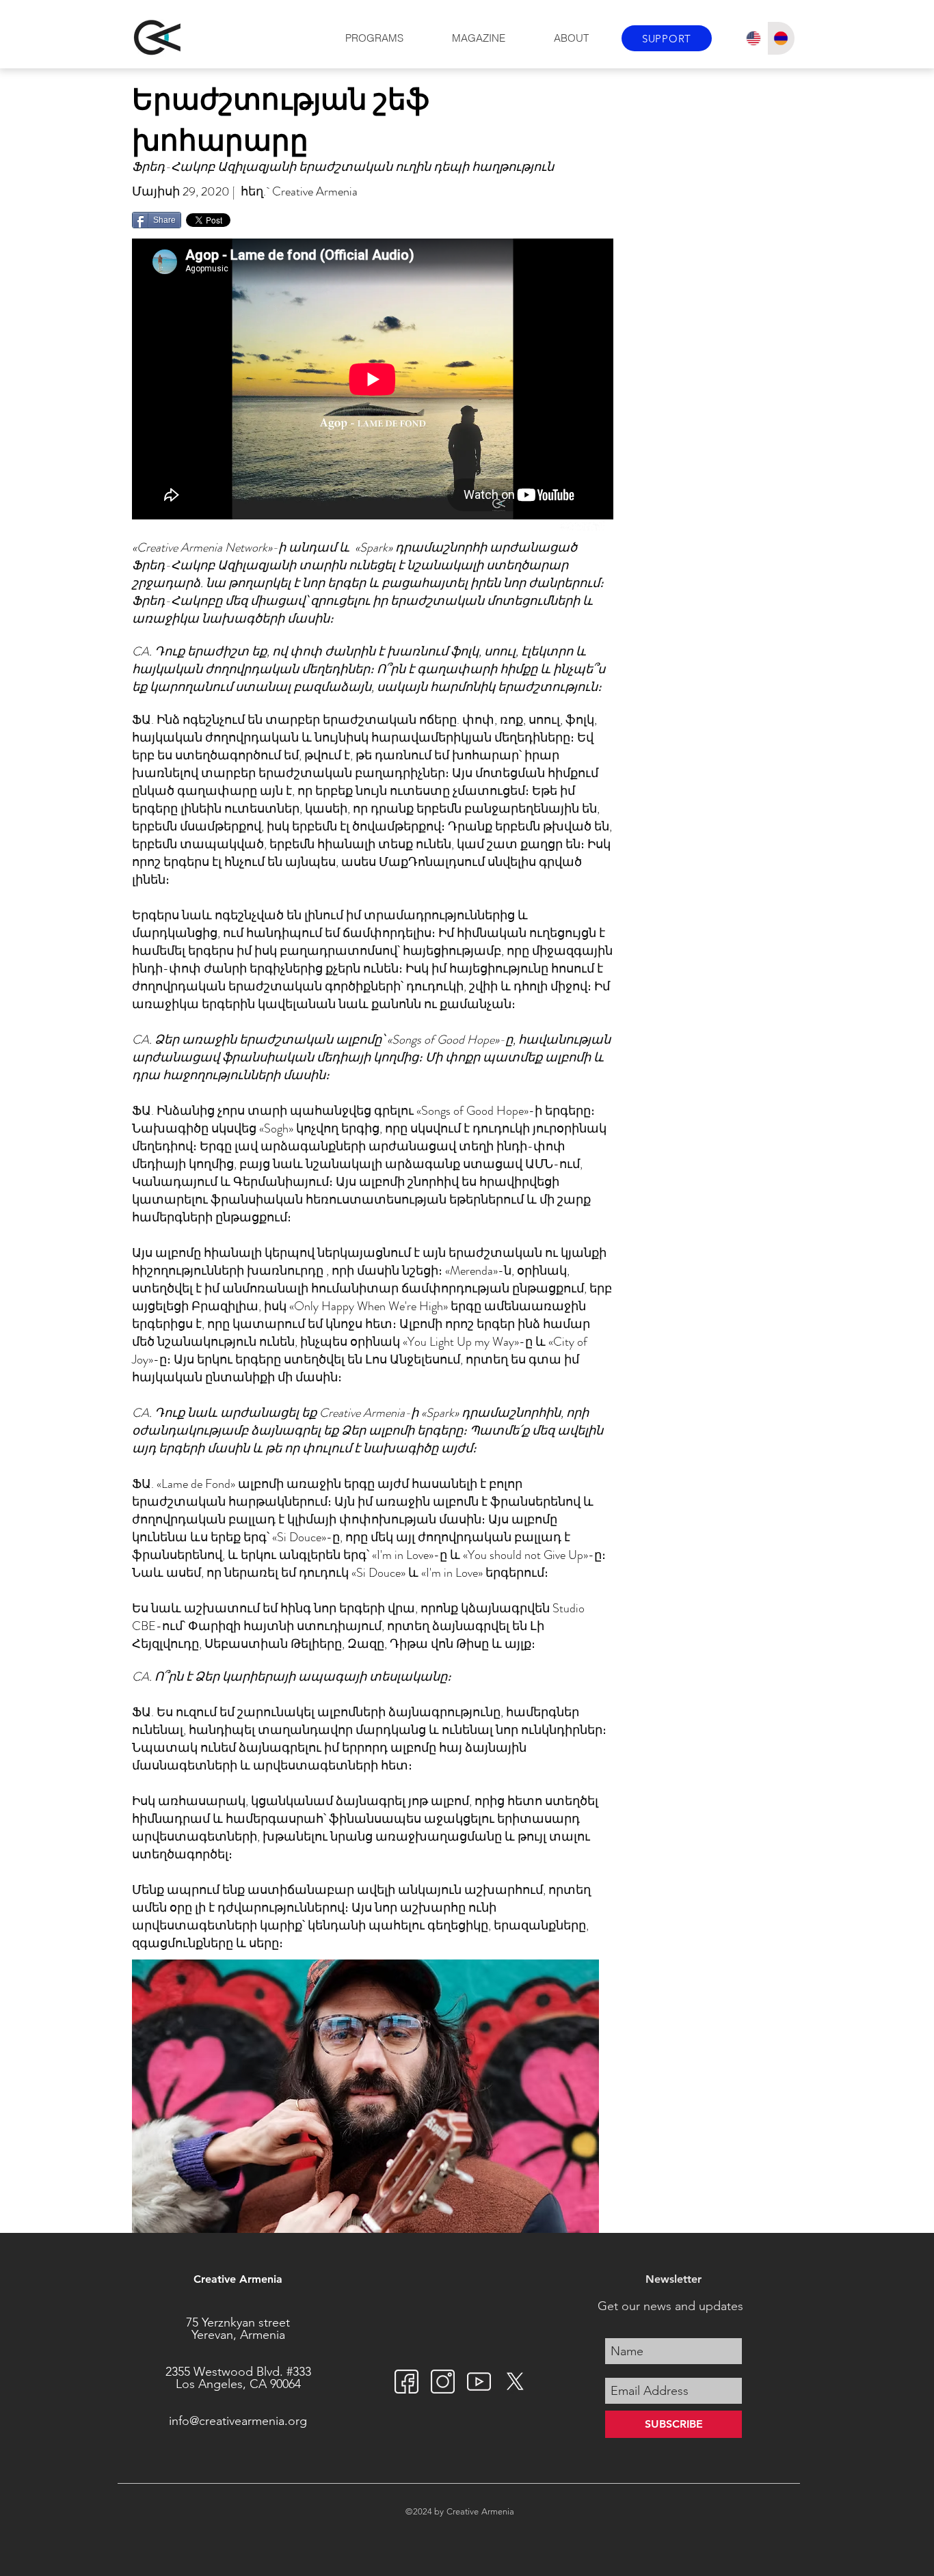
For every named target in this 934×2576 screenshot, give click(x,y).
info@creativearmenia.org (238, 2421)
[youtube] (479, 2382)
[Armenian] (781, 38)
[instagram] (443, 2382)
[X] (515, 2382)
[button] (374, 38)
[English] (753, 38)
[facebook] (406, 2382)
